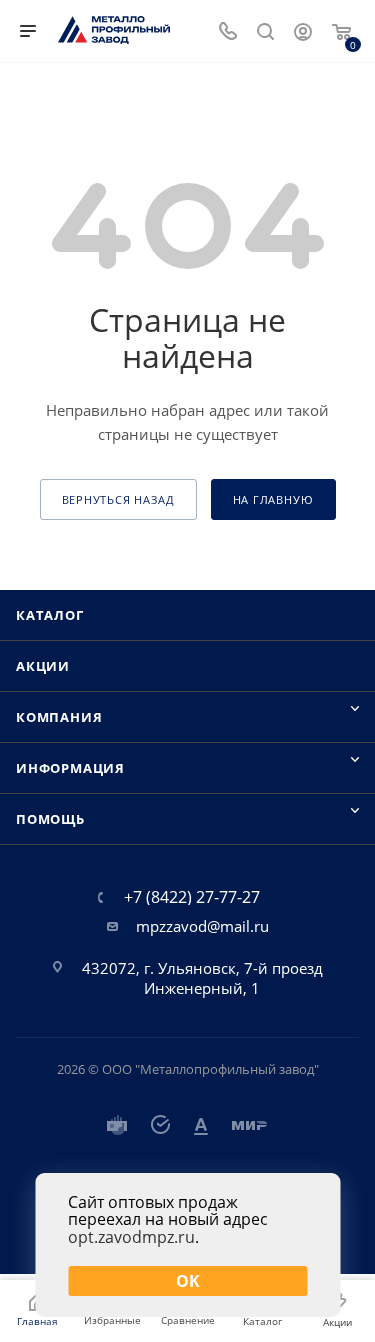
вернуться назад (118, 499)
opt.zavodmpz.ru (131, 1237)
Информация (70, 768)
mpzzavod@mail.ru (202, 926)
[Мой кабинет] (303, 34)
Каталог (50, 615)
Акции (43, 666)
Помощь (50, 819)
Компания (59, 717)
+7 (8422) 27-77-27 (192, 897)
